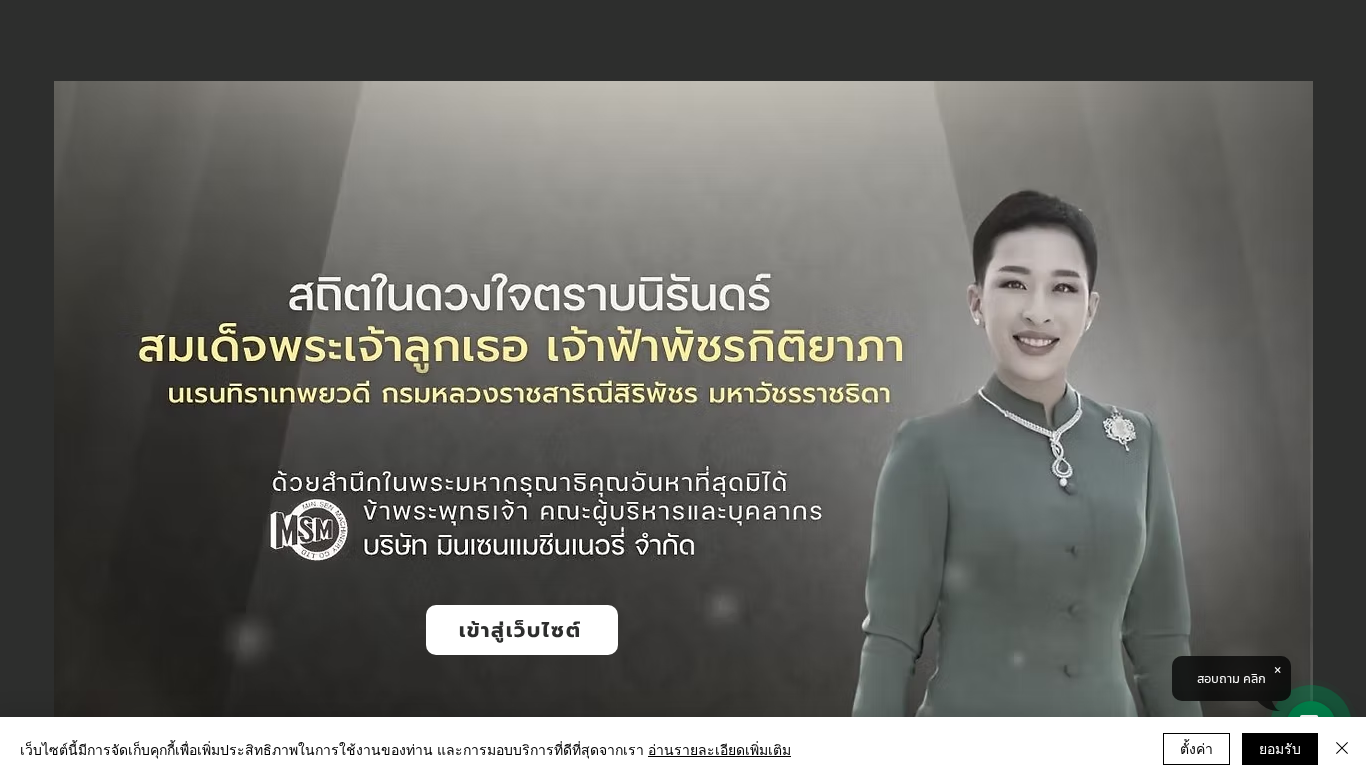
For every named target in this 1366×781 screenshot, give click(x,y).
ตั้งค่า (1196, 748)
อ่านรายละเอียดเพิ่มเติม (719, 749)
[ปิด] (1342, 749)
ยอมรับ (1280, 748)
